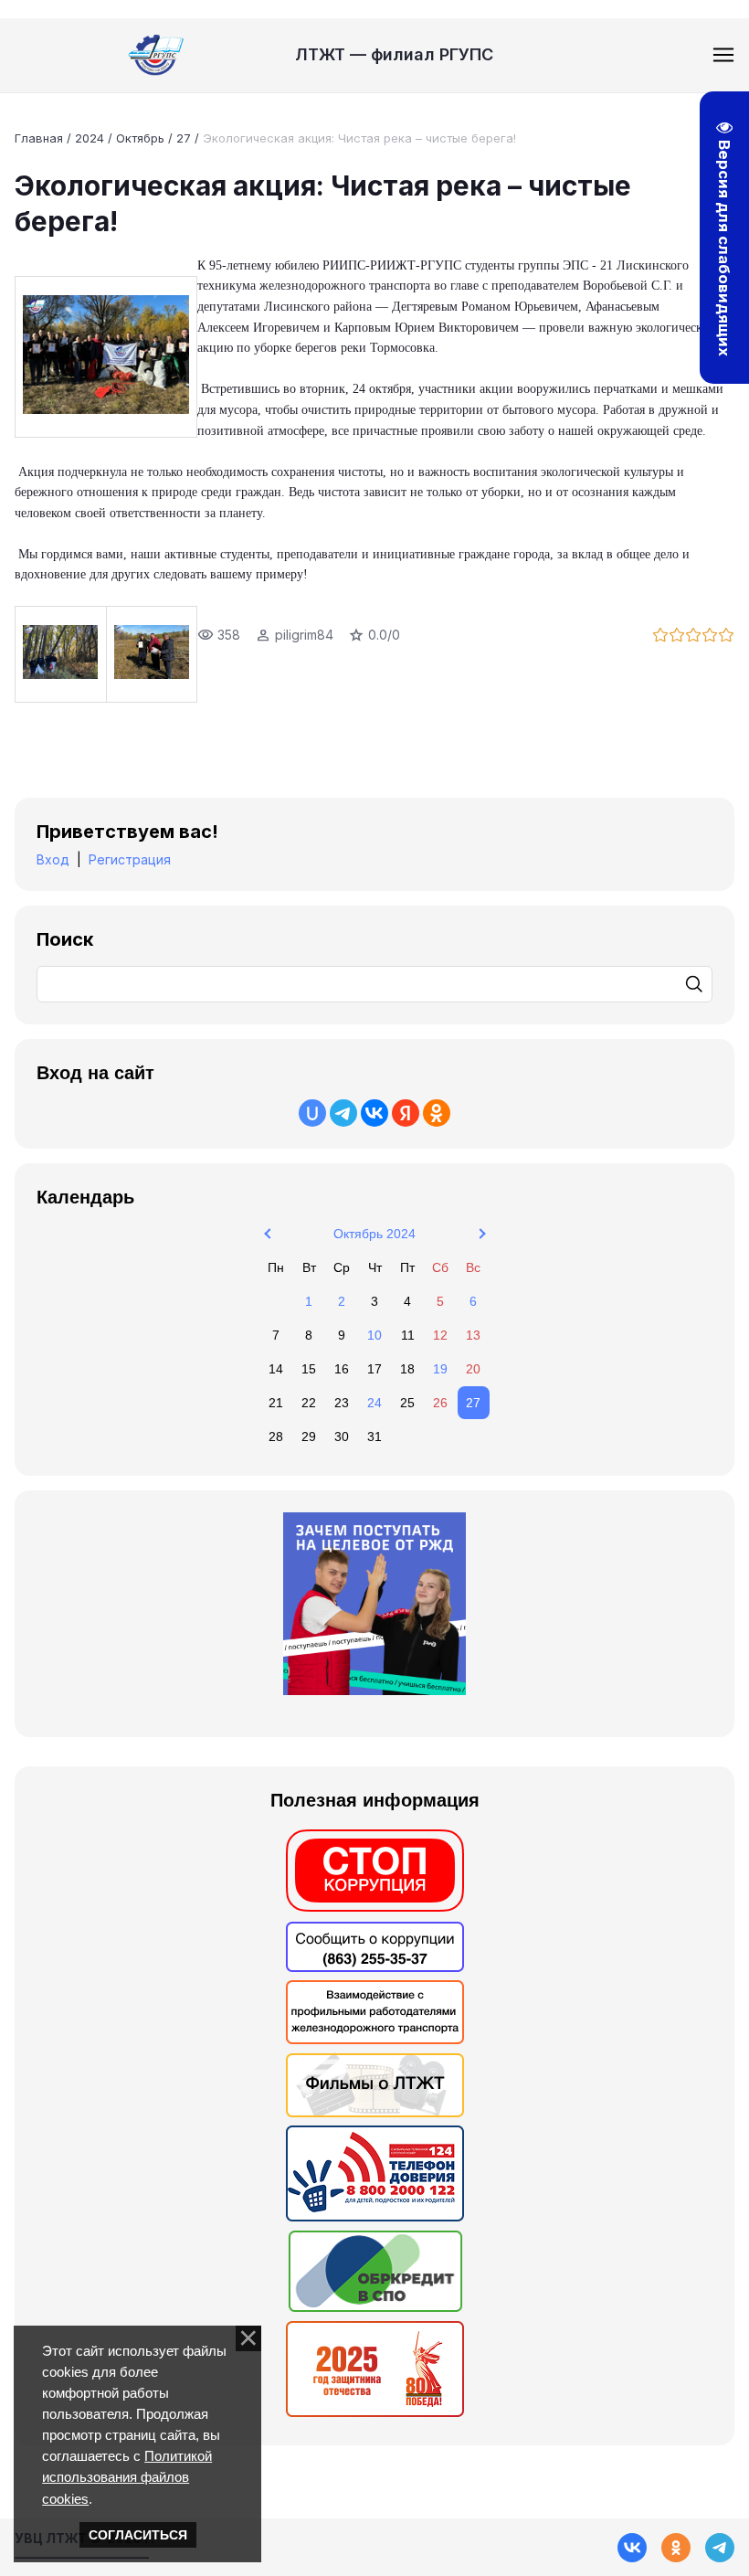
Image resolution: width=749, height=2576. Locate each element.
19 (440, 1369)
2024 (90, 138)
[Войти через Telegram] (343, 1113)
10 (374, 1335)
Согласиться (138, 2535)
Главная (39, 138)
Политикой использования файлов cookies (127, 2477)
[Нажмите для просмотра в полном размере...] (106, 357)
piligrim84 (304, 635)
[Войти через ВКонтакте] (374, 1113)
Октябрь (140, 138)
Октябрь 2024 (374, 1234)
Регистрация (130, 859)
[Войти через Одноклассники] (437, 1113)
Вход (53, 859)
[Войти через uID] (312, 1113)
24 (374, 1403)
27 (184, 138)
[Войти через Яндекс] (406, 1113)
